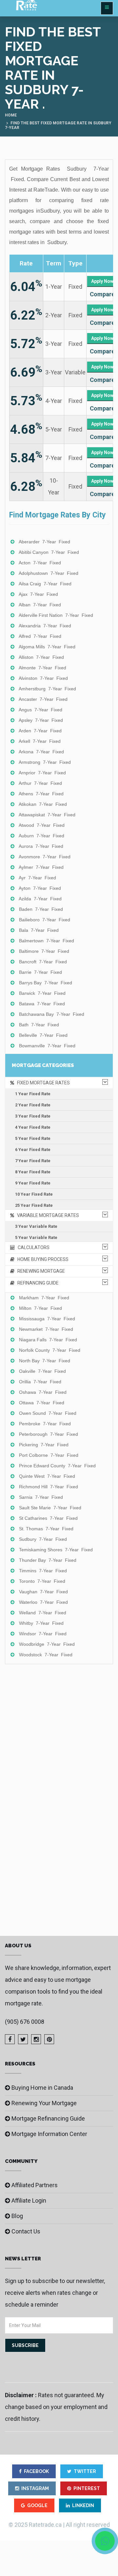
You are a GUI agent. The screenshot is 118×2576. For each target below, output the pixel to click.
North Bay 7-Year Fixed (45, 1361)
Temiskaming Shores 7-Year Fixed (56, 1550)
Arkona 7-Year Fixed (41, 752)
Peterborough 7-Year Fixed (49, 1434)
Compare (102, 294)
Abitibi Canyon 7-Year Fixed (49, 552)
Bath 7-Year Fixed (39, 1025)
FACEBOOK (36, 2471)
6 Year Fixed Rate (33, 1150)
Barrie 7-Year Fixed (40, 972)
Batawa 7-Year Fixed (42, 1004)
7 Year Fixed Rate (33, 1161)
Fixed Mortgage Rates (42, 1083)
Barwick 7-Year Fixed (42, 993)
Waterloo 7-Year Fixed (43, 1602)
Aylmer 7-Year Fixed (41, 867)
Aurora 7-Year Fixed (41, 846)
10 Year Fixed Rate (34, 1194)
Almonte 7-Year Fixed (42, 668)
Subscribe (25, 2345)
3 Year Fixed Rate (33, 1116)
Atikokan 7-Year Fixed (43, 804)
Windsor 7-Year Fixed (43, 1634)
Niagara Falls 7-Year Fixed (48, 1340)
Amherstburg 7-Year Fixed (47, 689)
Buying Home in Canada (42, 2088)
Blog (17, 2216)
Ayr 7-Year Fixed (37, 878)
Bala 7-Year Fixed (39, 930)
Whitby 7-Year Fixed (41, 1623)
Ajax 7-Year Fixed (38, 594)
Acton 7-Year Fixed (40, 563)
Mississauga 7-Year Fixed (47, 1319)
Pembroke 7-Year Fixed (45, 1424)
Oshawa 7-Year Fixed (43, 1392)
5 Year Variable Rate (36, 1237)
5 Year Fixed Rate (33, 1138)
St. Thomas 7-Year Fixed (46, 1529)
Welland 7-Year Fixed (43, 1613)
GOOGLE (37, 2505)
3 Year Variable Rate (36, 1226)
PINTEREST (87, 2488)
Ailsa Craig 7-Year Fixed (45, 584)
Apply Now (102, 281)
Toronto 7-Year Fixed (42, 1581)
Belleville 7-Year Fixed (43, 1035)
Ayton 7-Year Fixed (40, 888)
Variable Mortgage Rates (47, 1215)
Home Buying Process (41, 1259)
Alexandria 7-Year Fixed (45, 626)
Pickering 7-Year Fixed (44, 1445)
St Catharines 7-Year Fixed (48, 1518)
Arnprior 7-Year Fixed (42, 773)
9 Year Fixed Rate (33, 1183)
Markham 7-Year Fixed (44, 1298)
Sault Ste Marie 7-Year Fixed (50, 1508)
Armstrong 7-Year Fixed (45, 762)
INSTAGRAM (35, 2488)
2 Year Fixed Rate (33, 1105)
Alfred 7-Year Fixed (40, 636)
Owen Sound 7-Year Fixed (48, 1413)
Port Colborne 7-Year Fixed (49, 1455)
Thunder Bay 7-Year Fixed (48, 1560)
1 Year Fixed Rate (33, 1094)
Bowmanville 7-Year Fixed (47, 1046)
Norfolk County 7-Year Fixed (50, 1350)
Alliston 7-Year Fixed (41, 657)
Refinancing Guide (37, 1283)
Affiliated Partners (35, 2185)
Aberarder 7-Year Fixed (44, 542)
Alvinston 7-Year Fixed (43, 678)
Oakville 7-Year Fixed (42, 1371)
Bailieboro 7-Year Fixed (45, 920)
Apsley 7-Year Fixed (41, 720)
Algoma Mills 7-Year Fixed (47, 647)
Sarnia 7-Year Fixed (41, 1497)
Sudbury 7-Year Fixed (43, 1539)
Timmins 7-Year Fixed (43, 1571)
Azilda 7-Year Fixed (40, 899)
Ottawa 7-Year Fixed (42, 1403)
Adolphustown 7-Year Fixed (49, 573)
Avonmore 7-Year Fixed (45, 857)
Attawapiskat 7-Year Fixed (47, 815)
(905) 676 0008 (25, 2022)
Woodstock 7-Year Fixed (46, 1655)
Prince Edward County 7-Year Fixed (57, 1466)
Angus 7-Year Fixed (40, 710)
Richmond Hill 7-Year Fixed (49, 1487)
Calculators (32, 1247)
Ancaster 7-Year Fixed (43, 699)
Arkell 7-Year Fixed (40, 741)
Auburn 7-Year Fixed (41, 836)
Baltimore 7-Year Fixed (44, 951)
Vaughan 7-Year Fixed (43, 1592)
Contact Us (26, 2231)
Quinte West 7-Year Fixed (47, 1476)
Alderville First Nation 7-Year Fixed (56, 615)
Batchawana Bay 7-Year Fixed (52, 1014)
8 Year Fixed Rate (33, 1172)
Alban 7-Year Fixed (40, 605)
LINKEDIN (83, 2505)
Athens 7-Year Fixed (41, 794)
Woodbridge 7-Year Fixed (47, 1644)
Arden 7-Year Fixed (40, 731)
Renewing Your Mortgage (44, 2103)
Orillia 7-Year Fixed (40, 1382)
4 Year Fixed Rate (33, 1127)
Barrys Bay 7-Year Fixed (46, 983)
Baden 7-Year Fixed (41, 909)
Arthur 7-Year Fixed (40, 783)
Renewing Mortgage (40, 1271)
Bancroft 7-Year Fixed (43, 962)
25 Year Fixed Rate (34, 1205)
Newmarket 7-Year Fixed (46, 1329)
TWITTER (85, 2471)
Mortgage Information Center (49, 2134)
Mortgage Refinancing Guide (48, 2118)
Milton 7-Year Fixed (40, 1308)
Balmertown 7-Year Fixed (47, 941)
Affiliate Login (29, 2200)
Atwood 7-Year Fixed (42, 825)
